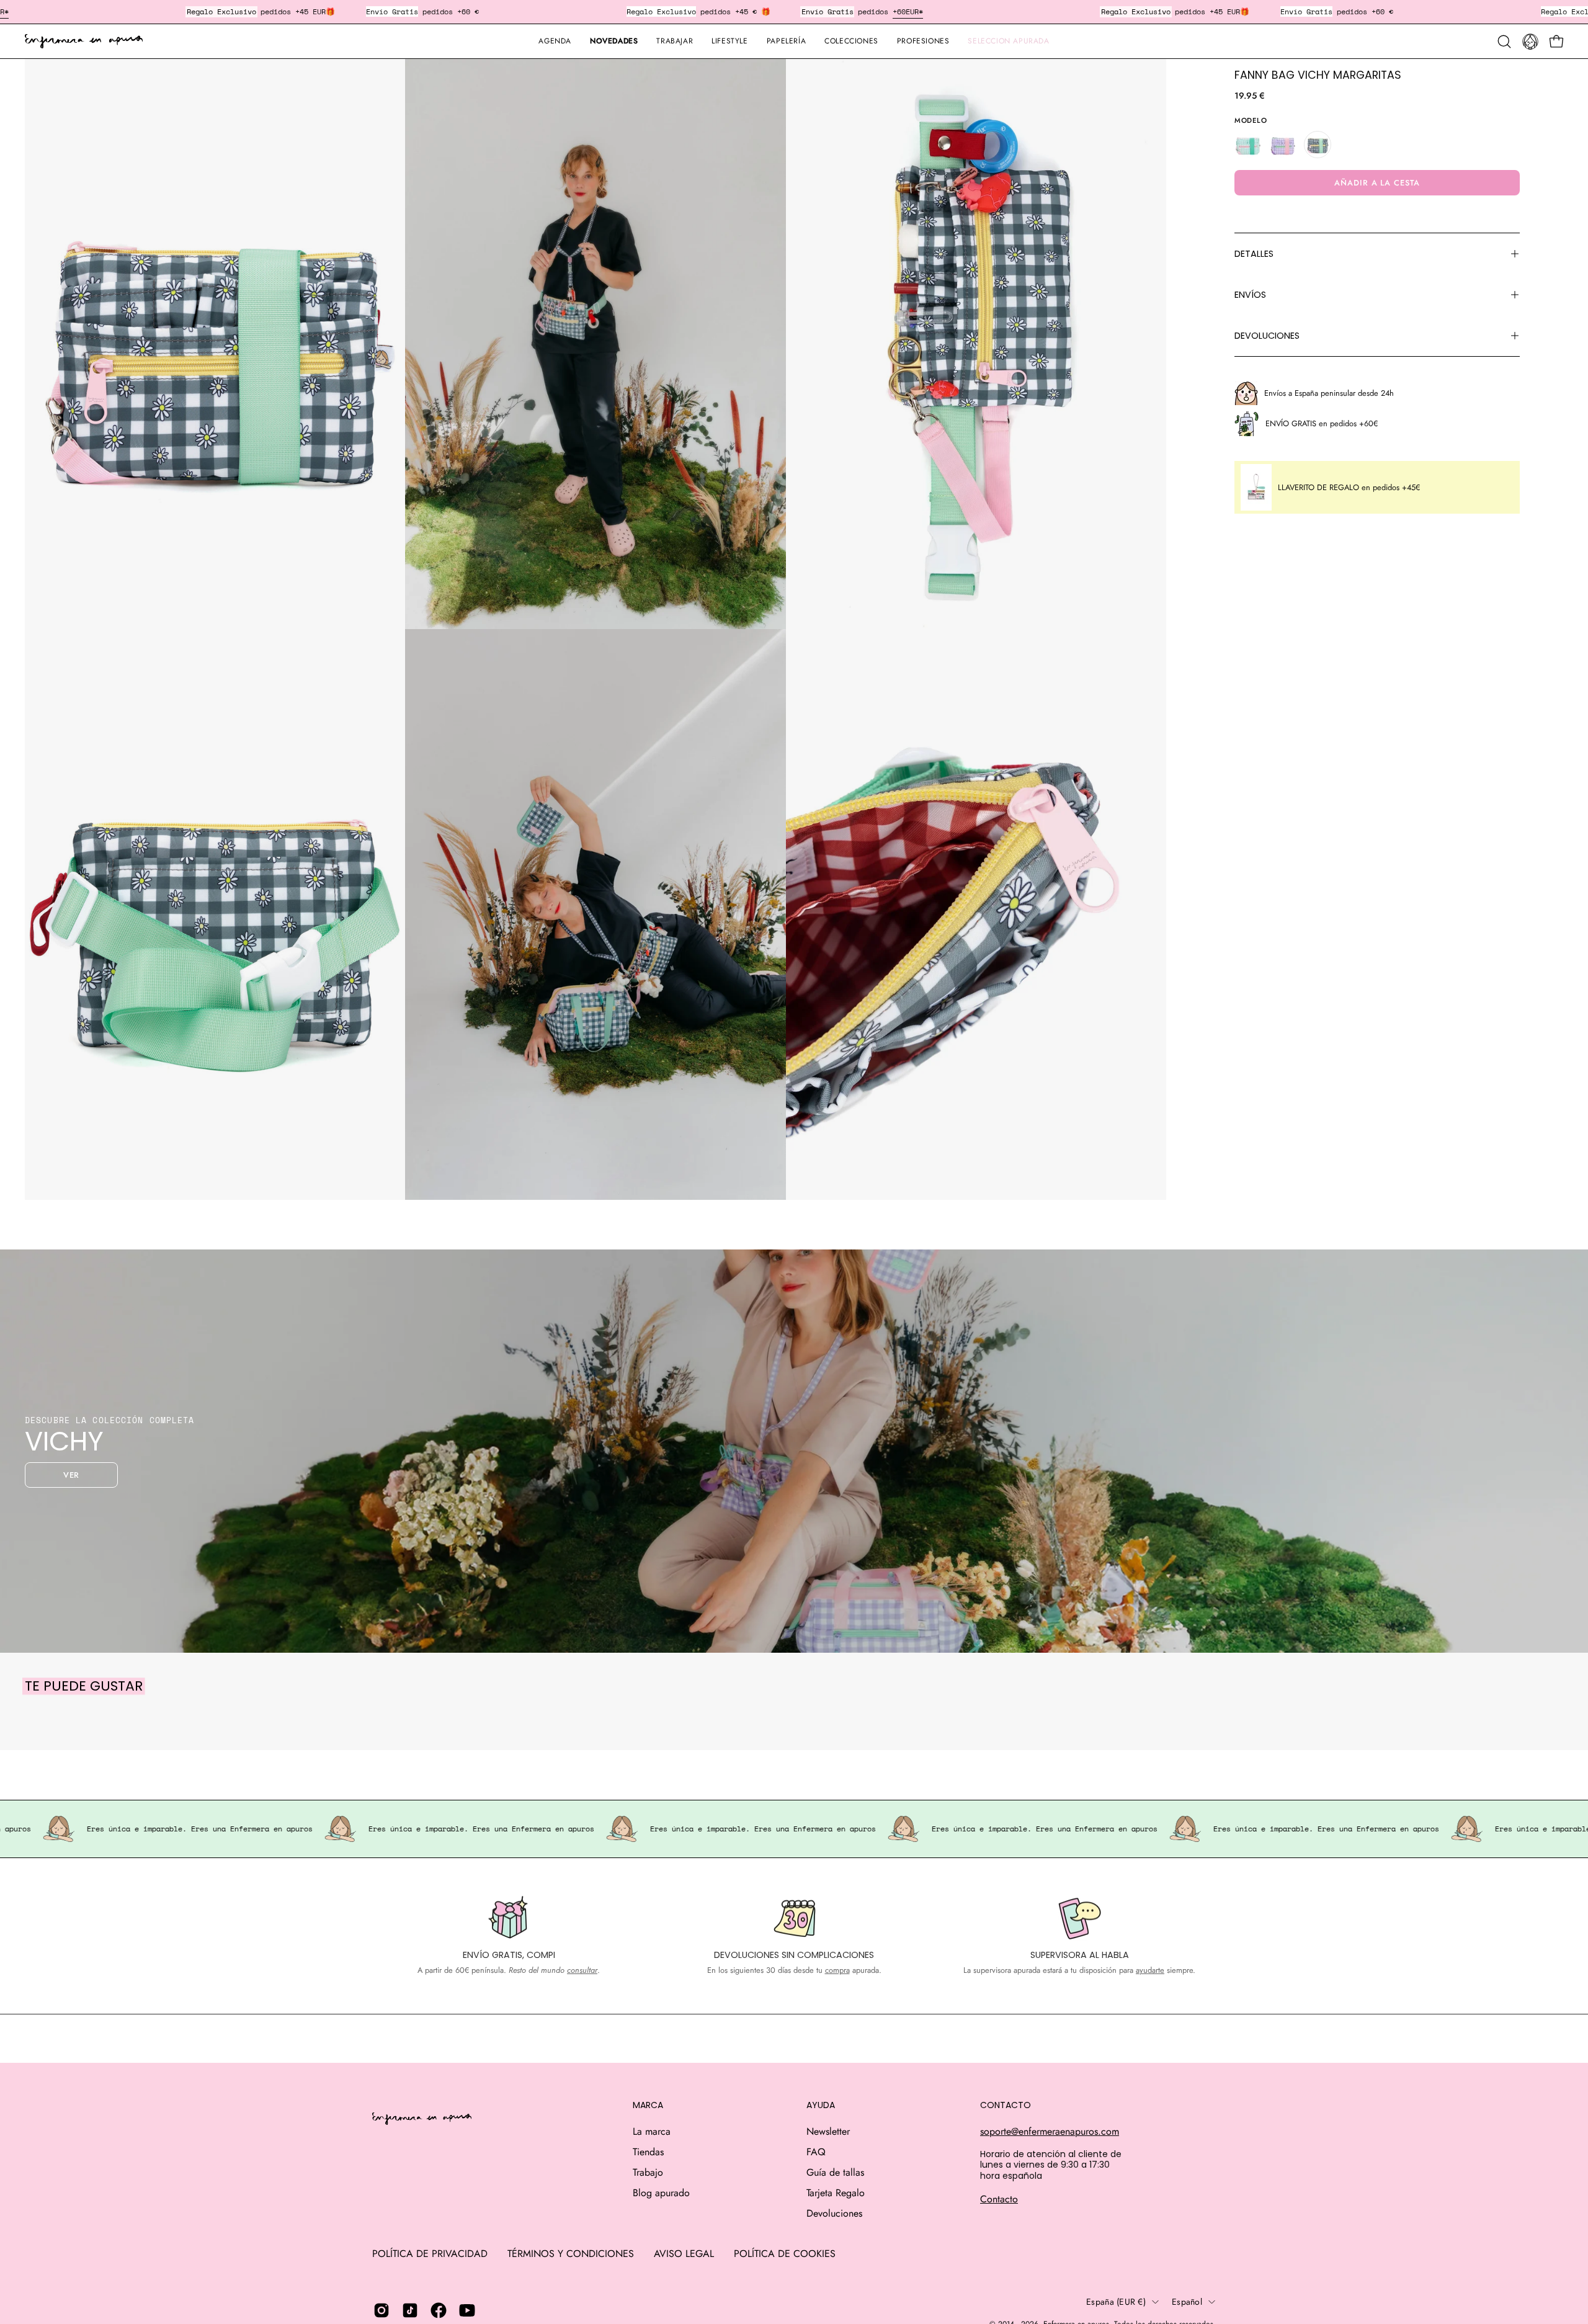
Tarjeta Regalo (836, 2193)
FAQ (816, 2152)
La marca (652, 2131)
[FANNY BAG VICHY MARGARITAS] (1318, 145)
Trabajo (648, 2172)
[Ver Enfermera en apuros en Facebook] (439, 2310)
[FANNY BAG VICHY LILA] (1283, 145)
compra (837, 1970)
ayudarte (1150, 1970)
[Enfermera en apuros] (84, 42)
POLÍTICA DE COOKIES (785, 2254)
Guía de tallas (835, 2172)
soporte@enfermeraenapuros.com (1050, 2131)
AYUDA (821, 2106)
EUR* (914, 11)
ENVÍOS (1250, 295)
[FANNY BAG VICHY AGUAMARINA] (1248, 145)
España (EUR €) (1116, 2302)
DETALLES (1254, 254)
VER (72, 1475)
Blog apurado (661, 2193)
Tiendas (648, 2152)
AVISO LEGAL (684, 2254)
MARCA (648, 2106)
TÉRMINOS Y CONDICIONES (571, 2254)
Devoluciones (834, 2213)
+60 (899, 11)
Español (1187, 2302)
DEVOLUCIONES (1267, 336)
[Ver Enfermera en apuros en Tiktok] (410, 2310)
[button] (786, 41)
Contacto (999, 2199)
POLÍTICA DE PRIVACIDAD (430, 2254)
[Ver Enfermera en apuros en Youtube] (467, 2310)
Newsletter (828, 2131)
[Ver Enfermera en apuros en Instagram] (381, 2310)
